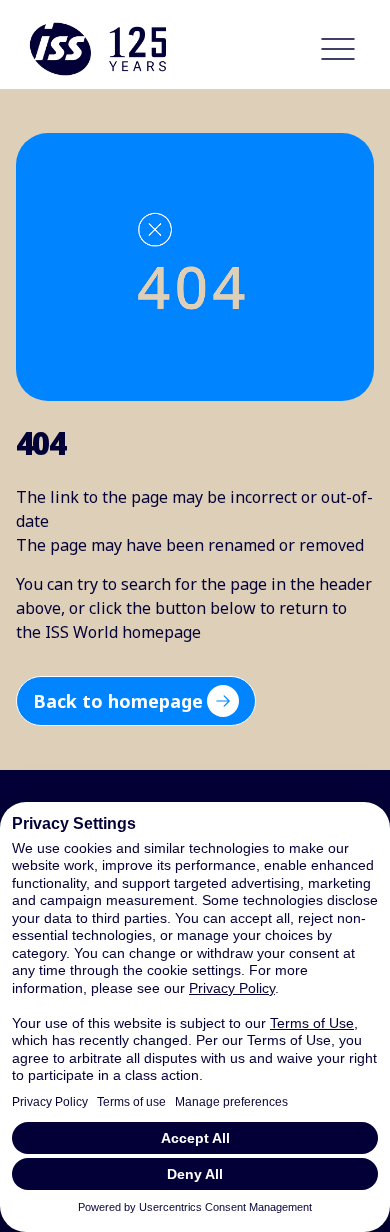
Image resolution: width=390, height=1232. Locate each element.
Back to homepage (118, 701)
